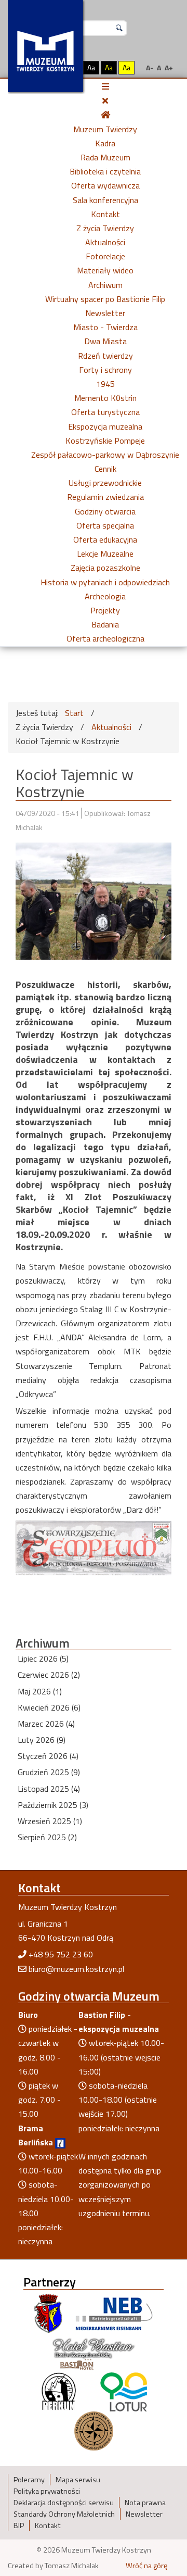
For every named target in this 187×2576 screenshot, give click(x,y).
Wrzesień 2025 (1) (50, 1821)
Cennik (105, 469)
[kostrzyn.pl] (48, 2313)
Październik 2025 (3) (53, 1805)
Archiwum (105, 285)
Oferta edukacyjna (105, 539)
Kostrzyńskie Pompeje (105, 441)
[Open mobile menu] (105, 86)
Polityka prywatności (47, 2491)
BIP (19, 2525)
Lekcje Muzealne (105, 554)
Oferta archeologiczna (105, 638)
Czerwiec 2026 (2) (49, 1675)
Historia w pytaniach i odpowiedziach (105, 582)
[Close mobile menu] (105, 100)
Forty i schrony (105, 370)
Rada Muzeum (105, 157)
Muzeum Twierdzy (105, 129)
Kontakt (105, 214)
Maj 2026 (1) (40, 1691)
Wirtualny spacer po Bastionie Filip (105, 299)
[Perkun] (58, 2391)
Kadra (105, 143)
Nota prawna (145, 2503)
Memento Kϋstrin (105, 398)
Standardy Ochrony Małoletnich (64, 2514)
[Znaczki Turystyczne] (94, 2430)
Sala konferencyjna (105, 200)
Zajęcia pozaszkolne (105, 568)
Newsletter (105, 313)
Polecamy (29, 2480)
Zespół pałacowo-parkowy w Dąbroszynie (105, 455)
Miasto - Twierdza (105, 327)
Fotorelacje (105, 256)
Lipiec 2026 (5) (43, 1658)
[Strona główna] (105, 115)
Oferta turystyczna (105, 412)
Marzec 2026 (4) (46, 1724)
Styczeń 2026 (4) (48, 1756)
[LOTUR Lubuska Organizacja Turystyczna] (124, 2391)
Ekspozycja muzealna (105, 426)
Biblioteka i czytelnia (105, 171)
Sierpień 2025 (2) (47, 1837)
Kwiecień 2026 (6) (49, 1707)
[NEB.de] (114, 2313)
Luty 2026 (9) (42, 1740)
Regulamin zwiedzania (105, 497)
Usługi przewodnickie (105, 483)
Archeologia (105, 596)
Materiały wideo (105, 270)
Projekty (105, 610)
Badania (105, 624)
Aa (91, 67)
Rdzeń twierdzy (105, 356)
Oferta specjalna (105, 525)
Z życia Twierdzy (105, 228)
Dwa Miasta (105, 341)
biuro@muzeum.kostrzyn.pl (76, 1969)
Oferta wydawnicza (105, 185)
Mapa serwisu (78, 2480)
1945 (105, 384)
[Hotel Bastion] (94, 2352)
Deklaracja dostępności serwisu (64, 2503)
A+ (169, 67)
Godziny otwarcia (105, 511)
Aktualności (105, 242)
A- (150, 67)
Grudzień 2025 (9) (49, 1772)
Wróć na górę (146, 2566)
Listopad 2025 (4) (49, 1789)
